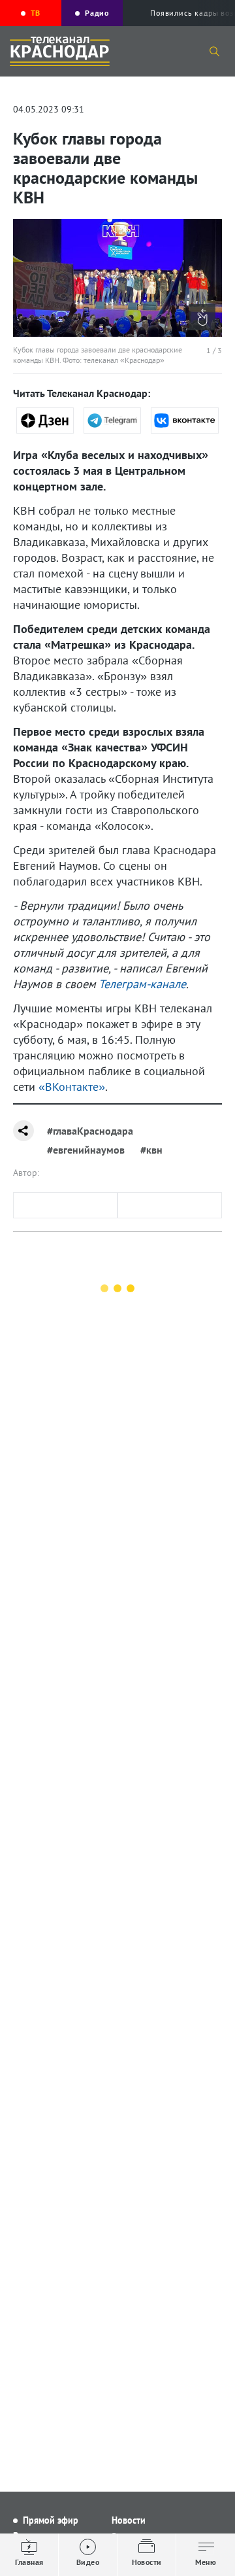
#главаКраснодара (90, 1131)
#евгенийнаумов (86, 1150)
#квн (151, 1150)
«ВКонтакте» (72, 1087)
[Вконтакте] (185, 421)
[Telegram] (112, 421)
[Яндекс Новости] (45, 421)
